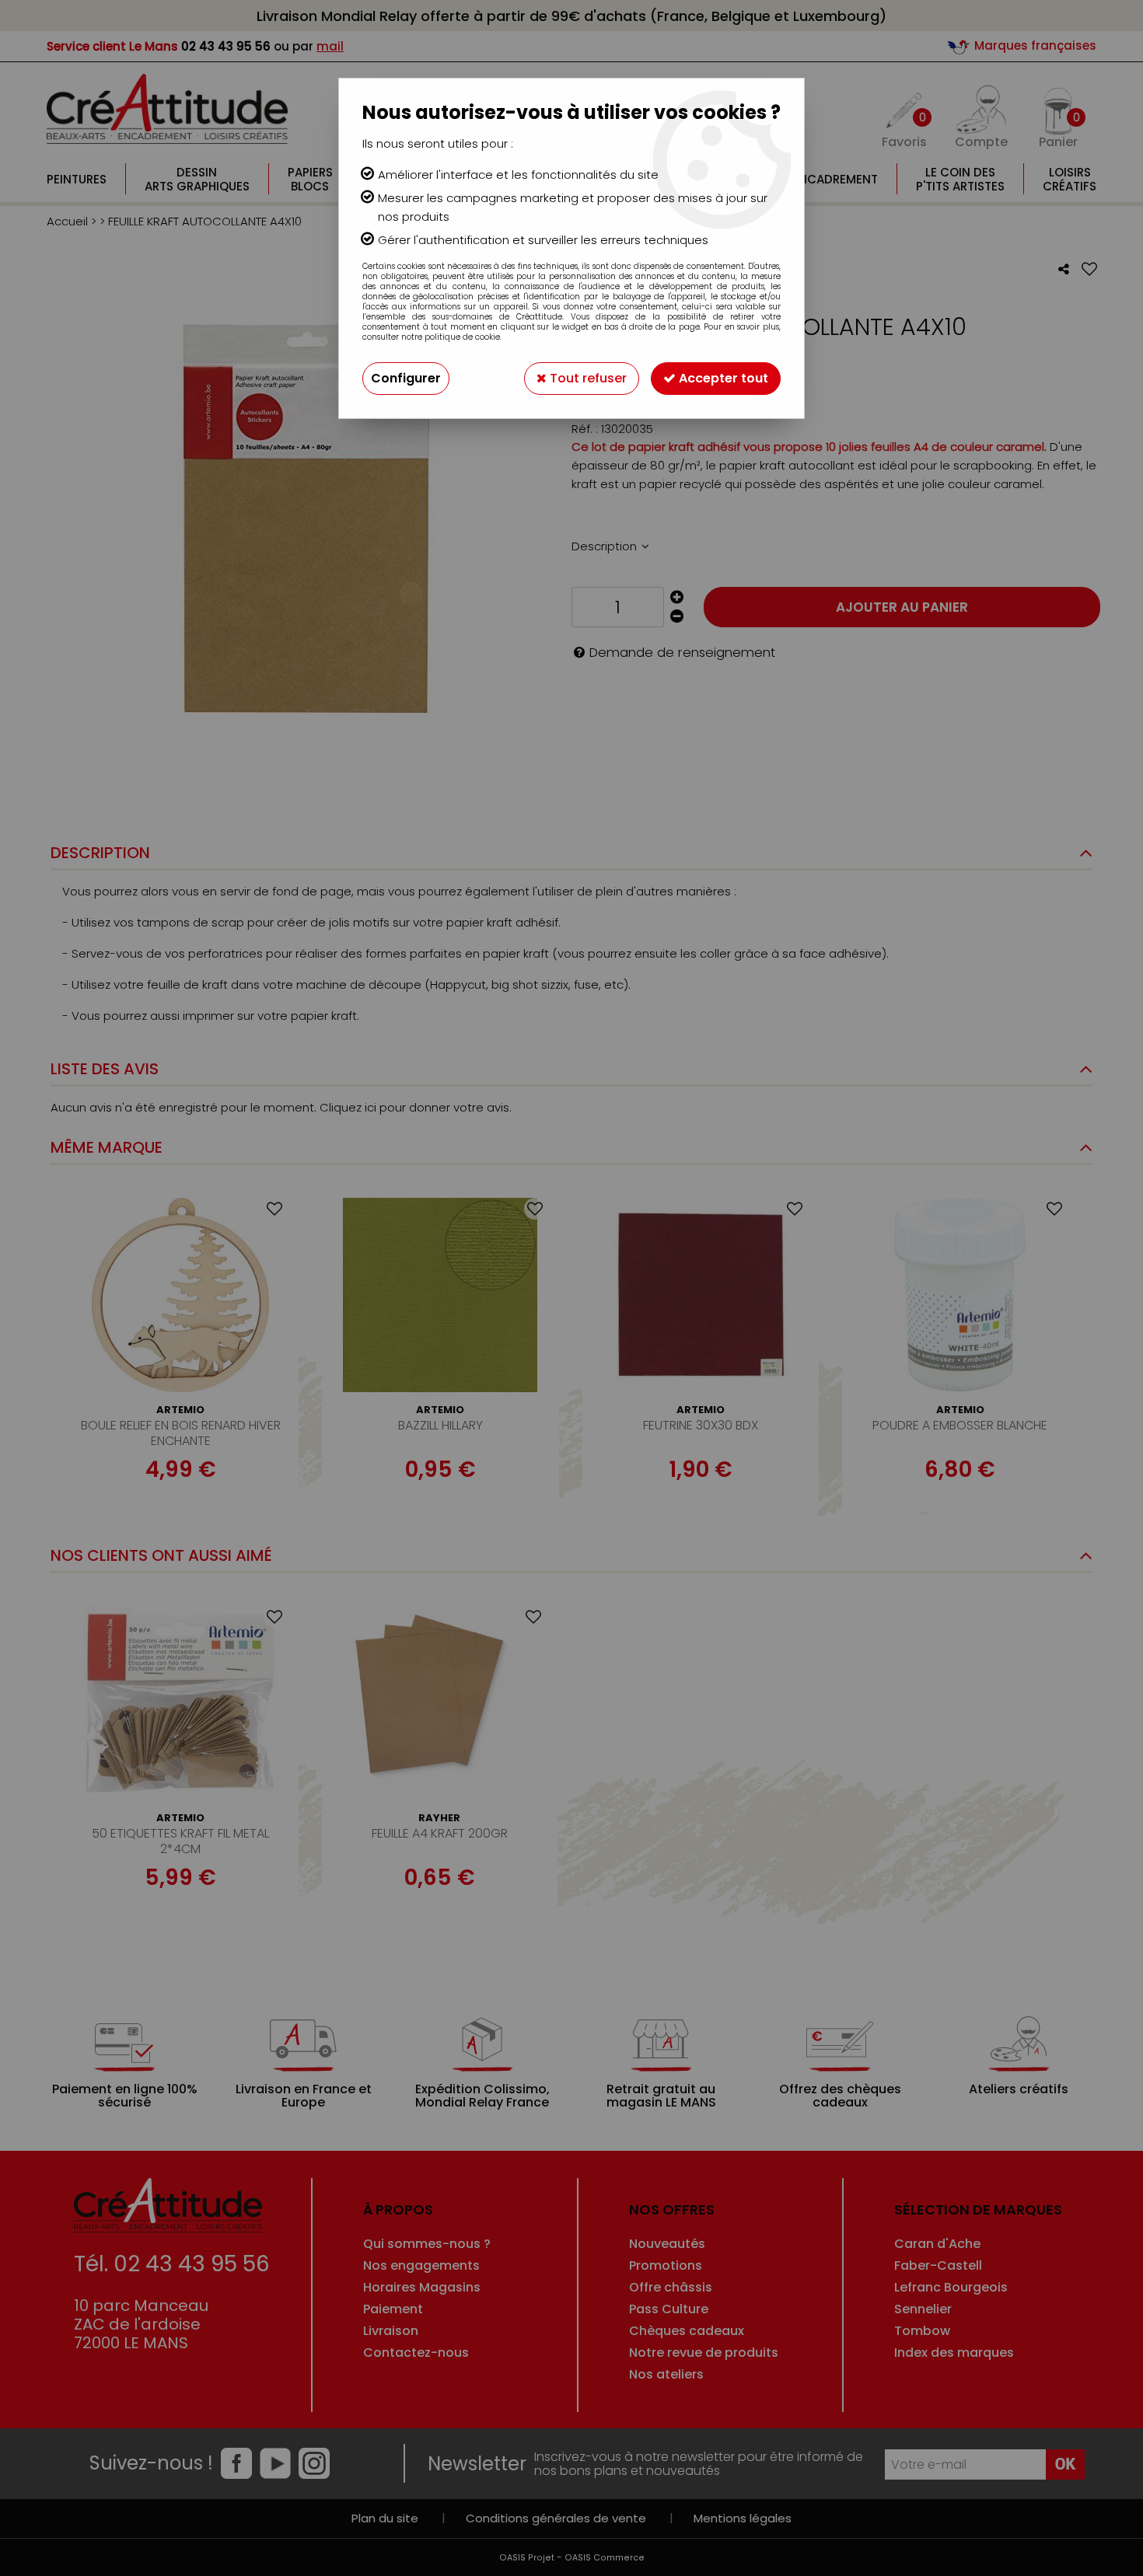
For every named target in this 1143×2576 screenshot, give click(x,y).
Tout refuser (587, 378)
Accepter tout (722, 378)
